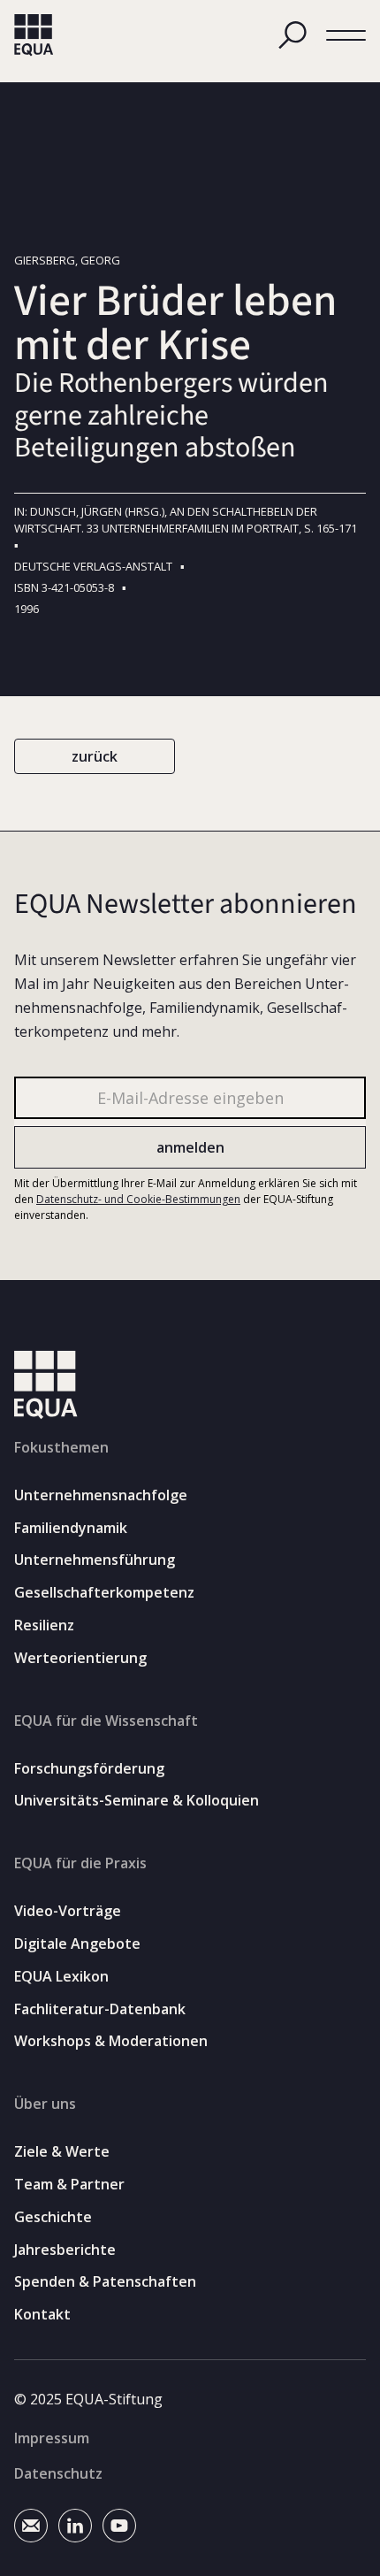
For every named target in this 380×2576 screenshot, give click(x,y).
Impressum (52, 2438)
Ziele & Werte (62, 2152)
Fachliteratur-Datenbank (100, 2009)
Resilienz (44, 1625)
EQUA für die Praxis (80, 1863)
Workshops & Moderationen (111, 2041)
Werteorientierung (80, 1658)
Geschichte (53, 2217)
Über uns (45, 2104)
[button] (346, 36)
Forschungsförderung (89, 1769)
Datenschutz (58, 2473)
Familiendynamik (71, 1528)
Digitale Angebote (77, 1944)
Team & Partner (69, 2185)
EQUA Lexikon (61, 1977)
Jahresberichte (65, 2250)
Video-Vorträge (68, 1911)
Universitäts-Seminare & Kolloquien (137, 1801)
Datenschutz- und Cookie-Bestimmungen (138, 1199)
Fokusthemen (61, 1447)
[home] (34, 35)
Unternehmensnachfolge (101, 1495)
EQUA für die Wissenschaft (106, 1721)
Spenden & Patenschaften (105, 2282)
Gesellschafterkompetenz (104, 1593)
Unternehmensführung (95, 1560)
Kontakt (42, 2315)
